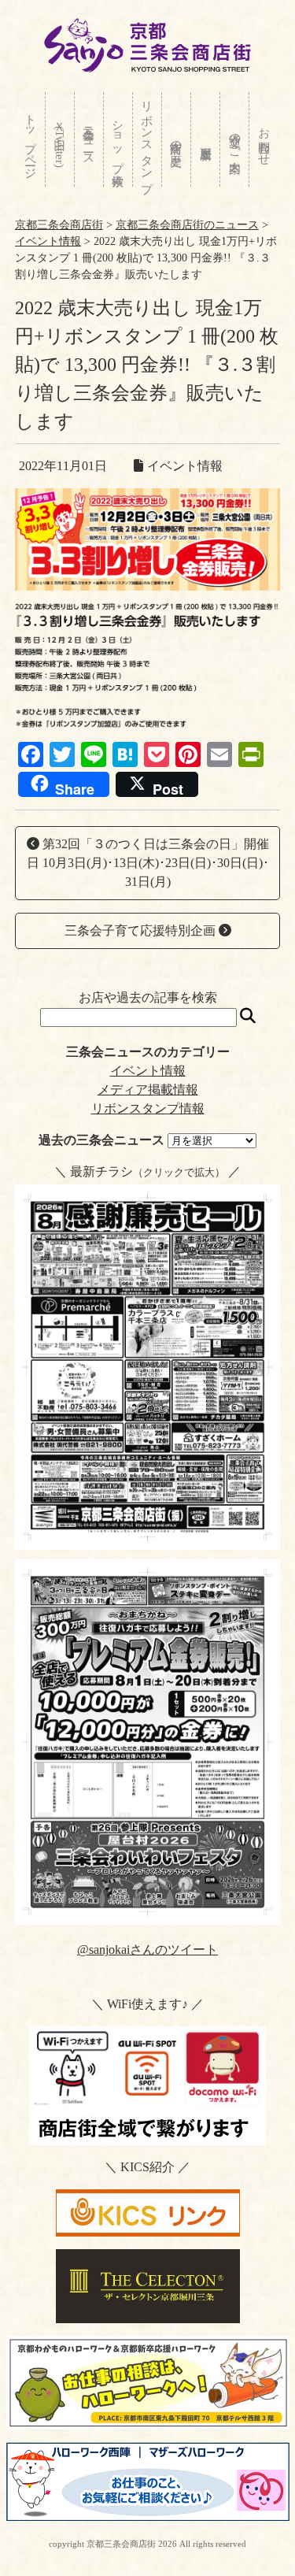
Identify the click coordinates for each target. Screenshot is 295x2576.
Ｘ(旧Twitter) (60, 141)
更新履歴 (205, 139)
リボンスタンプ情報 (148, 1108)
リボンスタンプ (147, 140)
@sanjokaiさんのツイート (147, 1950)
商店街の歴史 (176, 140)
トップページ (31, 140)
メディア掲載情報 (148, 1090)
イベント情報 (148, 1071)
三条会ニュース (89, 140)
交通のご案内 (235, 139)
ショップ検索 (118, 139)
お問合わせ (264, 140)
